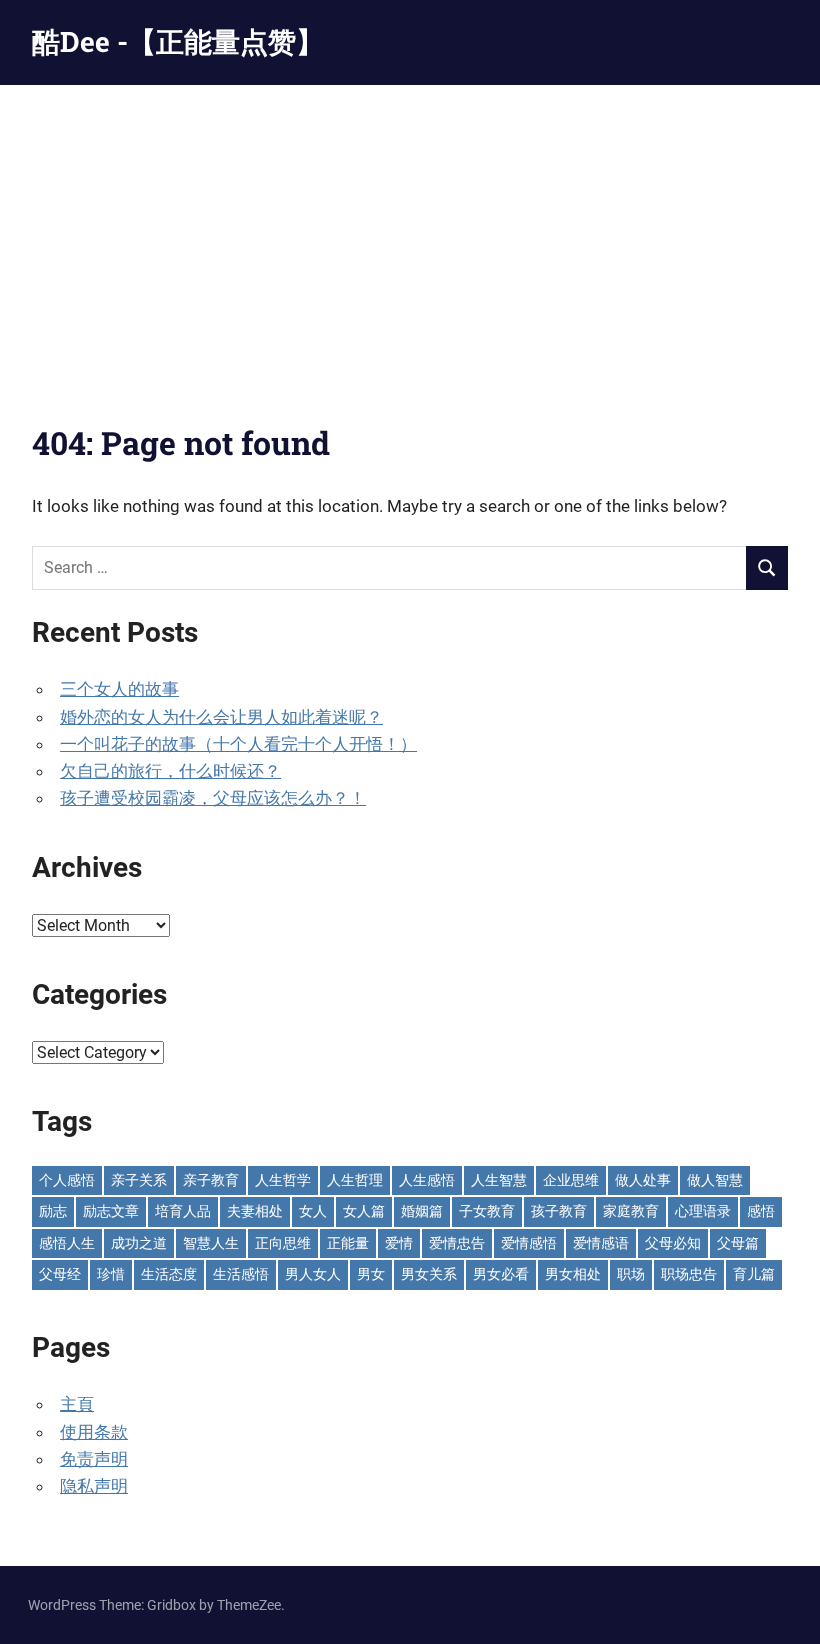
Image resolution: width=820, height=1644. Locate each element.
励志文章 (111, 1211)
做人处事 (643, 1180)
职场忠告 (689, 1274)
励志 (53, 1211)
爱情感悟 (529, 1243)
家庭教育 (631, 1211)
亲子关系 (139, 1180)
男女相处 (573, 1274)
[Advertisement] (410, 235)
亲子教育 (211, 1180)
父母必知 (673, 1243)
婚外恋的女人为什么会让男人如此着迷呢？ (221, 717)
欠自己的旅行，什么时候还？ (170, 771)
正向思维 (283, 1243)
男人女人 (313, 1274)
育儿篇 (754, 1274)
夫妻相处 (255, 1211)
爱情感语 (601, 1243)
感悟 (761, 1211)
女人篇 (364, 1211)
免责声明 (94, 1459)
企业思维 (571, 1180)
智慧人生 (211, 1243)
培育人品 (183, 1211)
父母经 (60, 1274)
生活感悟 (241, 1274)
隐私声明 (94, 1486)
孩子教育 (559, 1211)
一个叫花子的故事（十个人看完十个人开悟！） (238, 744)
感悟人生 (67, 1243)
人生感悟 (427, 1180)
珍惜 (111, 1274)
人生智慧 (499, 1180)
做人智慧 (715, 1180)
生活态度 (169, 1274)
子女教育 (487, 1211)
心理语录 (703, 1211)
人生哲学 (283, 1180)
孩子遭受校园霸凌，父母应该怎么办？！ (213, 798)
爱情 (399, 1243)
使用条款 (94, 1432)
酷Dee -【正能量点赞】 (178, 41)
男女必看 (501, 1274)
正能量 (348, 1243)
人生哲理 (355, 1180)
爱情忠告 (457, 1243)
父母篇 (738, 1243)
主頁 (77, 1404)
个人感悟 (67, 1180)
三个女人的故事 (119, 689)
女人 (313, 1211)
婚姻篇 (422, 1211)
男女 (371, 1274)
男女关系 (429, 1274)
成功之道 (139, 1243)
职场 (631, 1274)
